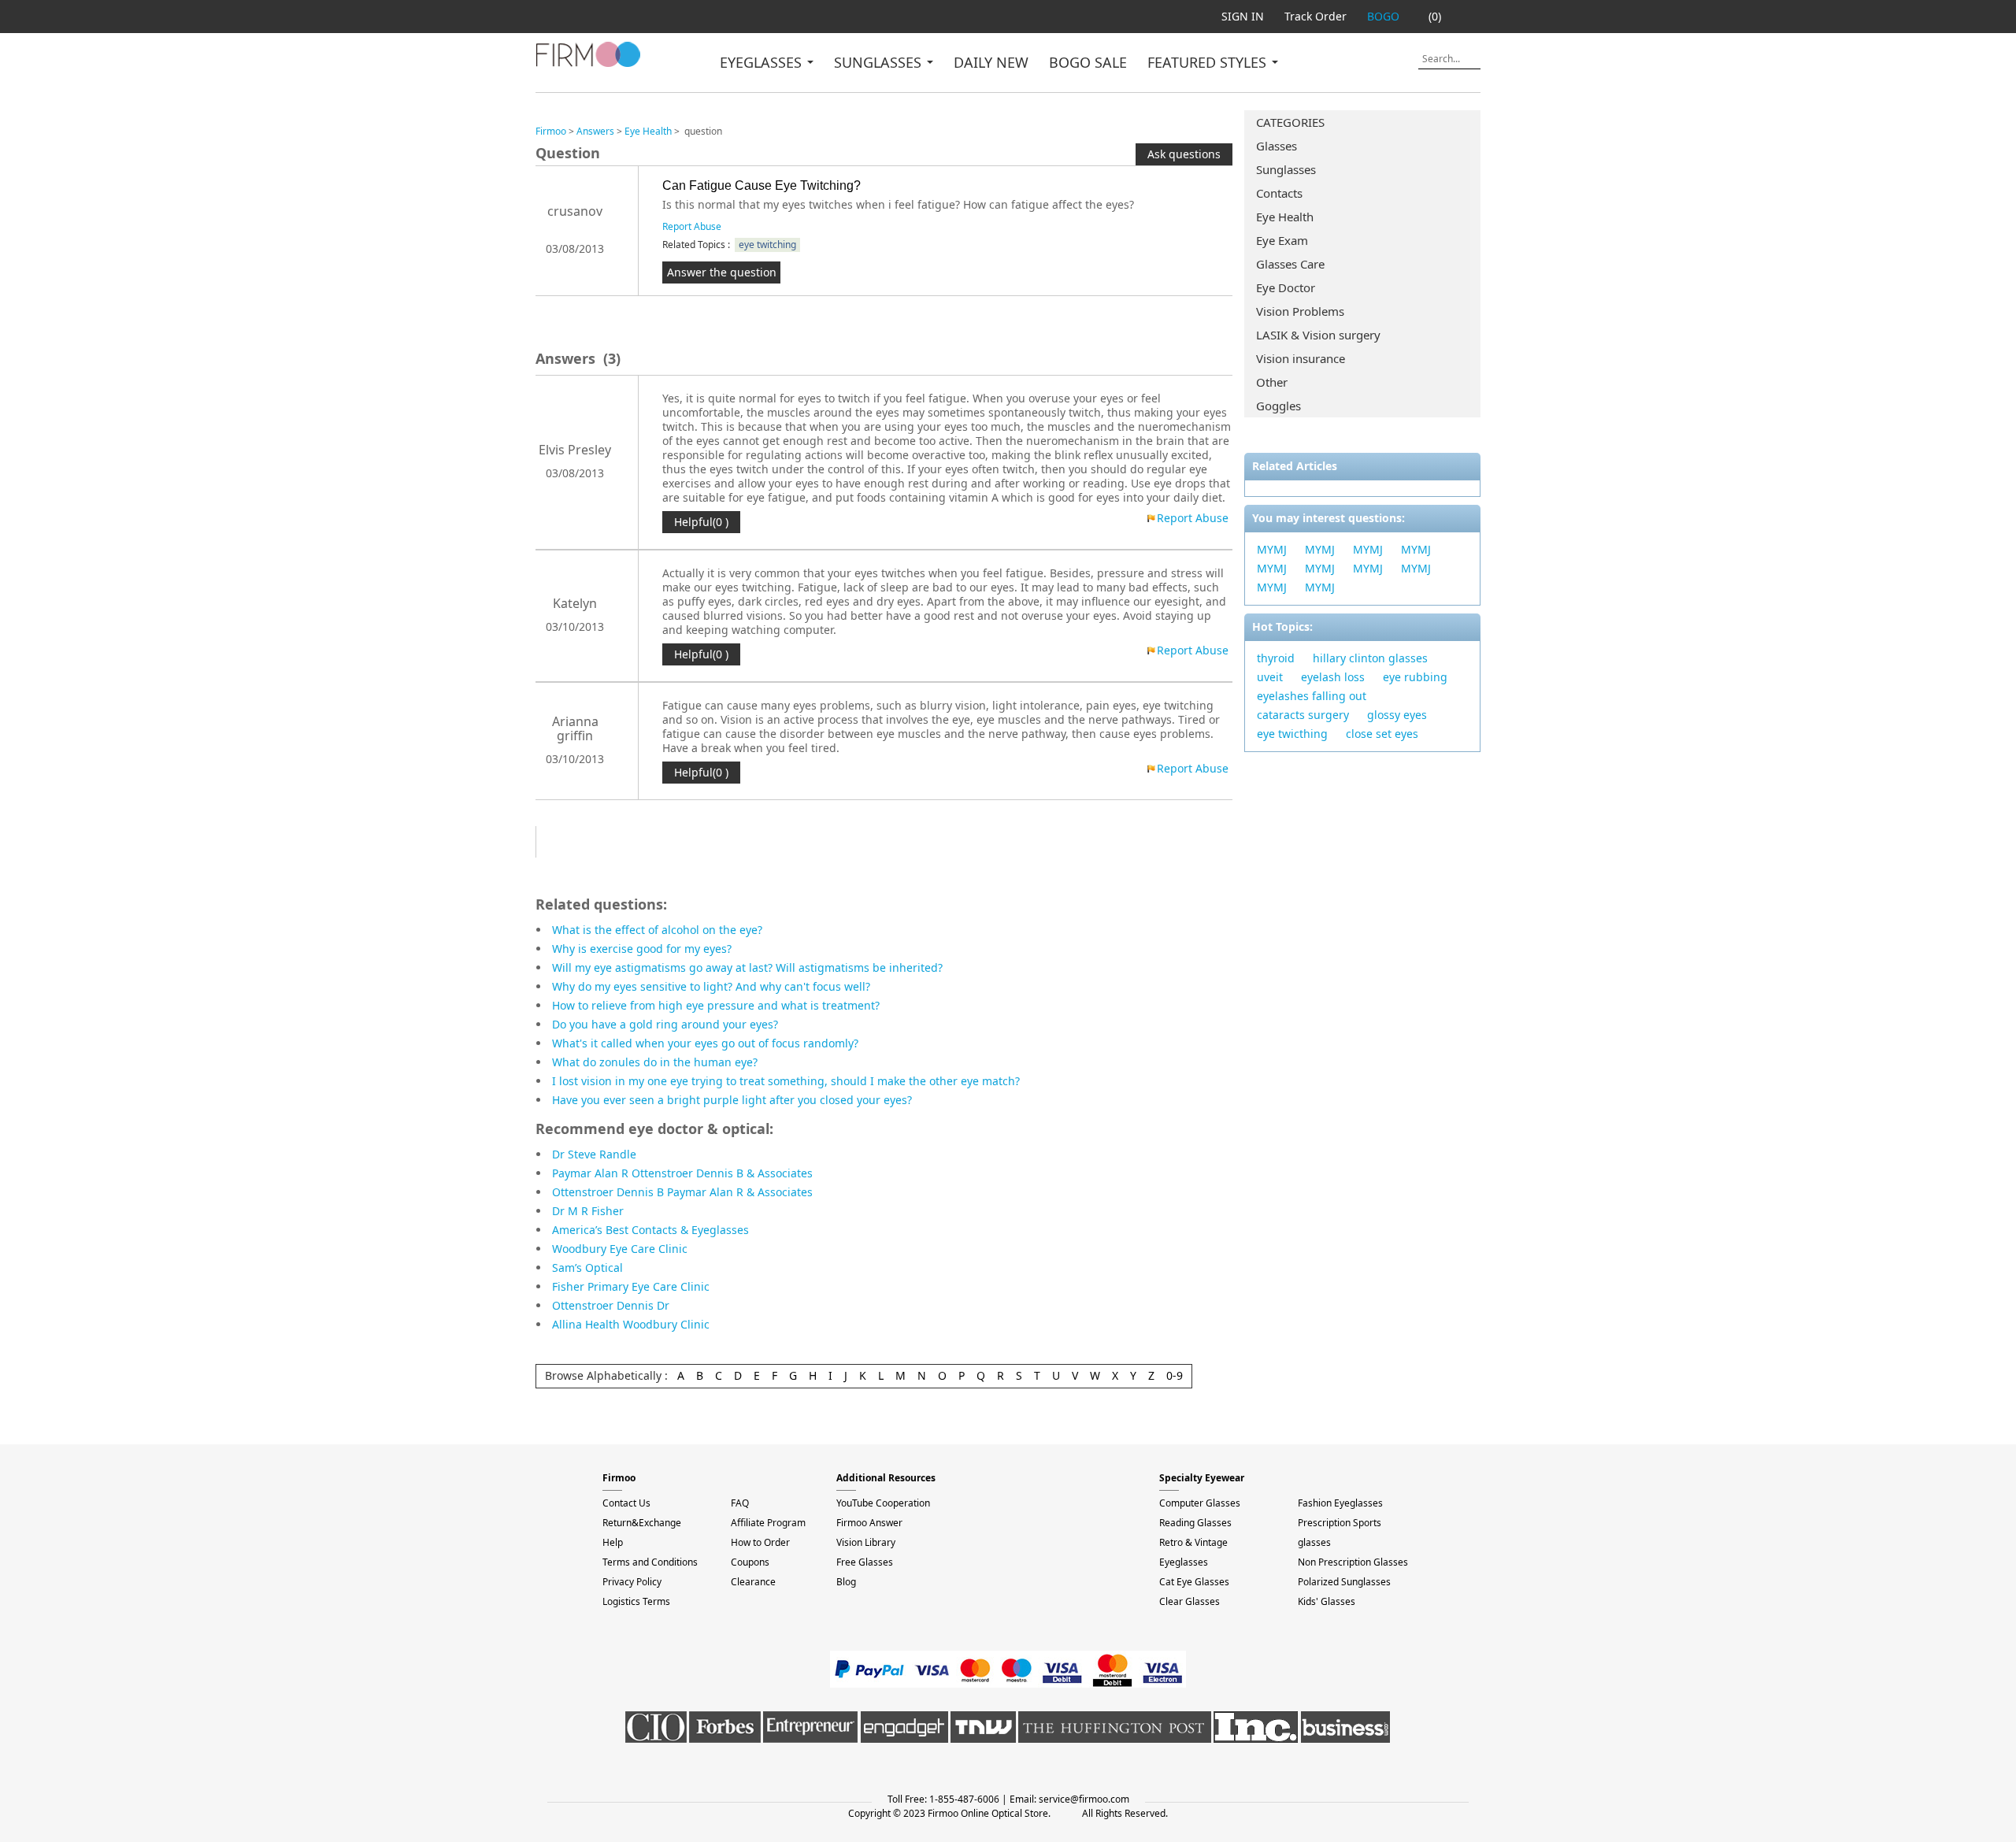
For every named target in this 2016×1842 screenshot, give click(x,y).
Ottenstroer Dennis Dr (611, 1305)
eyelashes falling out (1312, 696)
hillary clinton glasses (1370, 658)
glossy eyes (1397, 715)
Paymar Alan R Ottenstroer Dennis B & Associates (682, 1173)
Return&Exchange (642, 1523)
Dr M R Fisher (588, 1211)
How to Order (760, 1542)
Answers (595, 131)
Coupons (750, 1562)
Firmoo (551, 131)
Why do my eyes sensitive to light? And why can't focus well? (711, 986)
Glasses (1277, 146)
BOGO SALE (1088, 62)
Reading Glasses (1195, 1523)
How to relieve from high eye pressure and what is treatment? (716, 1005)
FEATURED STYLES (1209, 62)
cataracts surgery (1303, 715)
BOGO (1383, 16)
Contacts (1279, 193)
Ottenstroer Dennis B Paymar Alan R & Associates (682, 1192)
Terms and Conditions (650, 1562)
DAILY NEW (991, 62)
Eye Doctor (1286, 287)
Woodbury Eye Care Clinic (620, 1249)
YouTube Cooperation (883, 1503)
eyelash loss (1333, 677)
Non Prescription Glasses (1353, 1562)
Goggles (1279, 406)
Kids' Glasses (1327, 1601)
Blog (846, 1582)
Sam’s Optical (587, 1268)
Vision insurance (1301, 358)
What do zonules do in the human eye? (655, 1062)
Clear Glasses (1190, 1601)
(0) (1435, 16)
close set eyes (1382, 734)
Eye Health (1285, 217)
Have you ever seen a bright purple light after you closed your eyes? (732, 1100)
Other (1272, 382)
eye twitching (767, 245)
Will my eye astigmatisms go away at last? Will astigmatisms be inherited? (747, 967)
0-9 (1175, 1375)
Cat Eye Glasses (1194, 1582)
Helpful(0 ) (701, 522)
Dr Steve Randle (594, 1154)
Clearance (753, 1582)
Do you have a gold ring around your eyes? (665, 1024)
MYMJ (1272, 549)
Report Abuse (692, 226)
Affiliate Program (768, 1523)
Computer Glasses (1200, 1503)
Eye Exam (1282, 240)
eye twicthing (1292, 734)
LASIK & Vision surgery (1318, 335)
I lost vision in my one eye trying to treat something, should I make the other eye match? (786, 1081)
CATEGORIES (1290, 122)
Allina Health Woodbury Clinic (631, 1324)
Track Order (1316, 16)
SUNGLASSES (880, 62)
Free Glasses (865, 1562)
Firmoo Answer (869, 1523)
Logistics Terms (636, 1601)
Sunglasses (1286, 169)
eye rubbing (1415, 677)
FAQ (740, 1503)
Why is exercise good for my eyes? (642, 949)
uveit (1270, 677)
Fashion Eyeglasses (1340, 1503)
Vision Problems (1300, 311)
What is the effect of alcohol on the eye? (657, 930)
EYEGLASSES (763, 62)
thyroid (1276, 658)
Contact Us (626, 1503)
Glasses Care (1290, 264)
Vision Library (866, 1542)
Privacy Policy (632, 1582)
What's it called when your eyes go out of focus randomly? (705, 1043)
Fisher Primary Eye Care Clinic (631, 1286)
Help (613, 1542)
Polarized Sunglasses (1344, 1582)
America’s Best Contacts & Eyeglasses (650, 1230)
